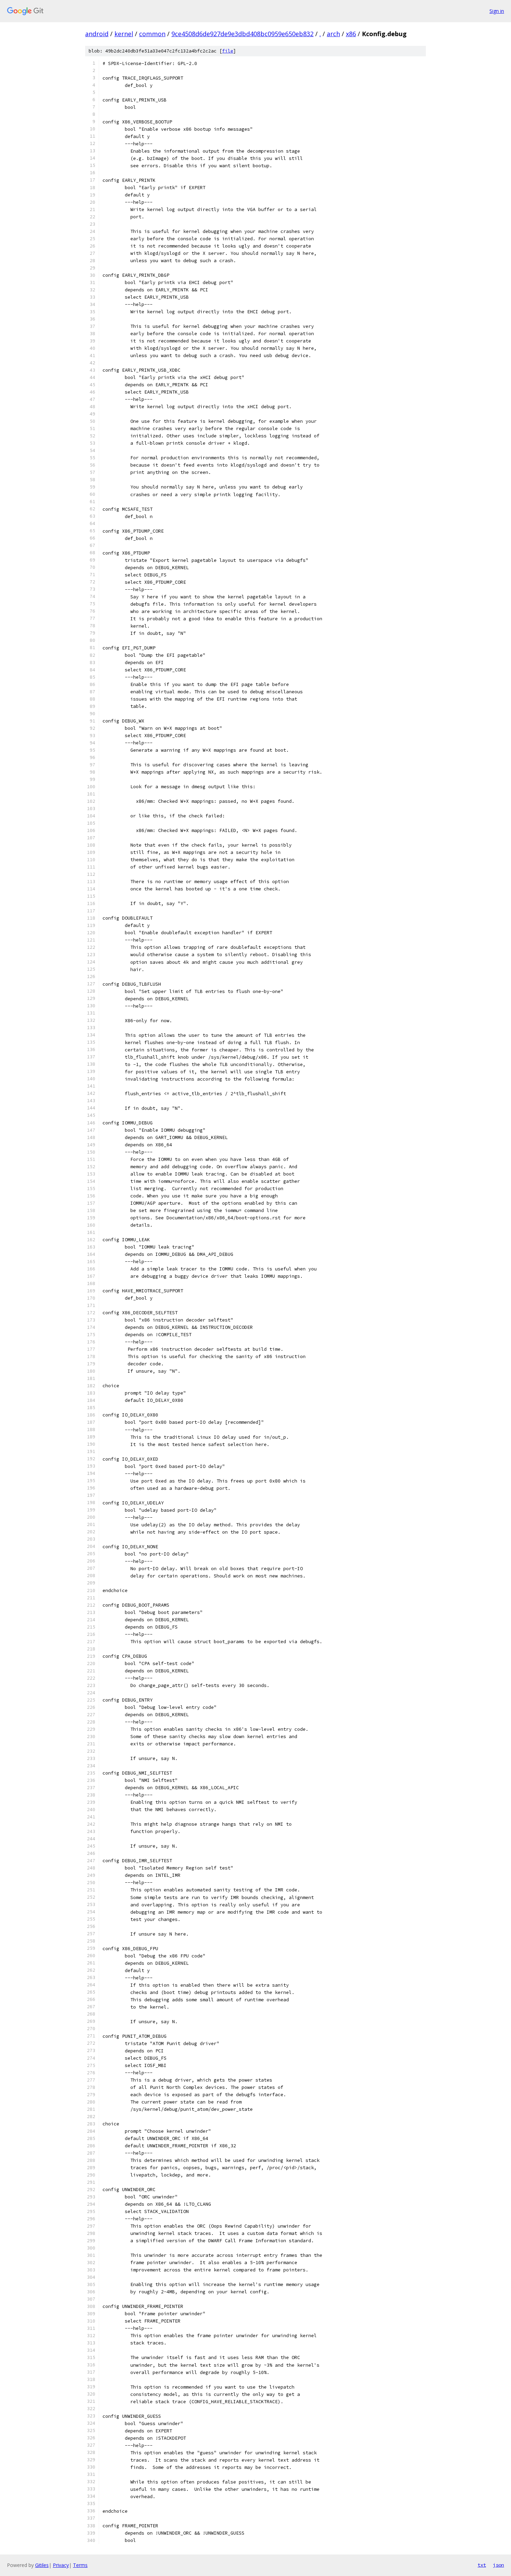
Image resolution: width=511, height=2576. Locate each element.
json (498, 2565)
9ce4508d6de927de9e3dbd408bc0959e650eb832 (242, 34)
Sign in (497, 11)
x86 (351, 34)
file (228, 51)
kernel (124, 34)
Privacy (61, 2565)
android (97, 34)
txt (482, 2565)
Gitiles (42, 2565)
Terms (80, 2565)
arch (333, 34)
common (152, 34)
